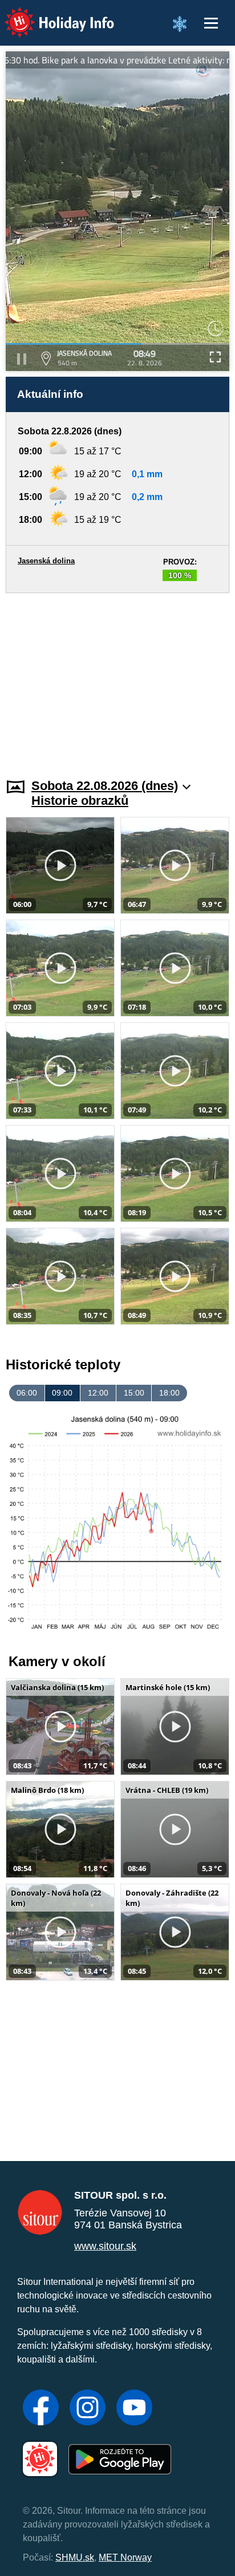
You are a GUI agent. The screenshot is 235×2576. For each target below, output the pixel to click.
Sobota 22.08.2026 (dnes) (105, 786)
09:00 (62, 1393)
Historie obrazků (80, 801)
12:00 (98, 1393)
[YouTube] (134, 2409)
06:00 (27, 1393)
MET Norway (125, 2557)
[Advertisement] (117, 679)
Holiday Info (49, 15)
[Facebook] (41, 2409)
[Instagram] (88, 2409)
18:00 (169, 1393)
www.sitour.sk (105, 2246)
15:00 (134, 1393)
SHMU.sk (75, 2557)
